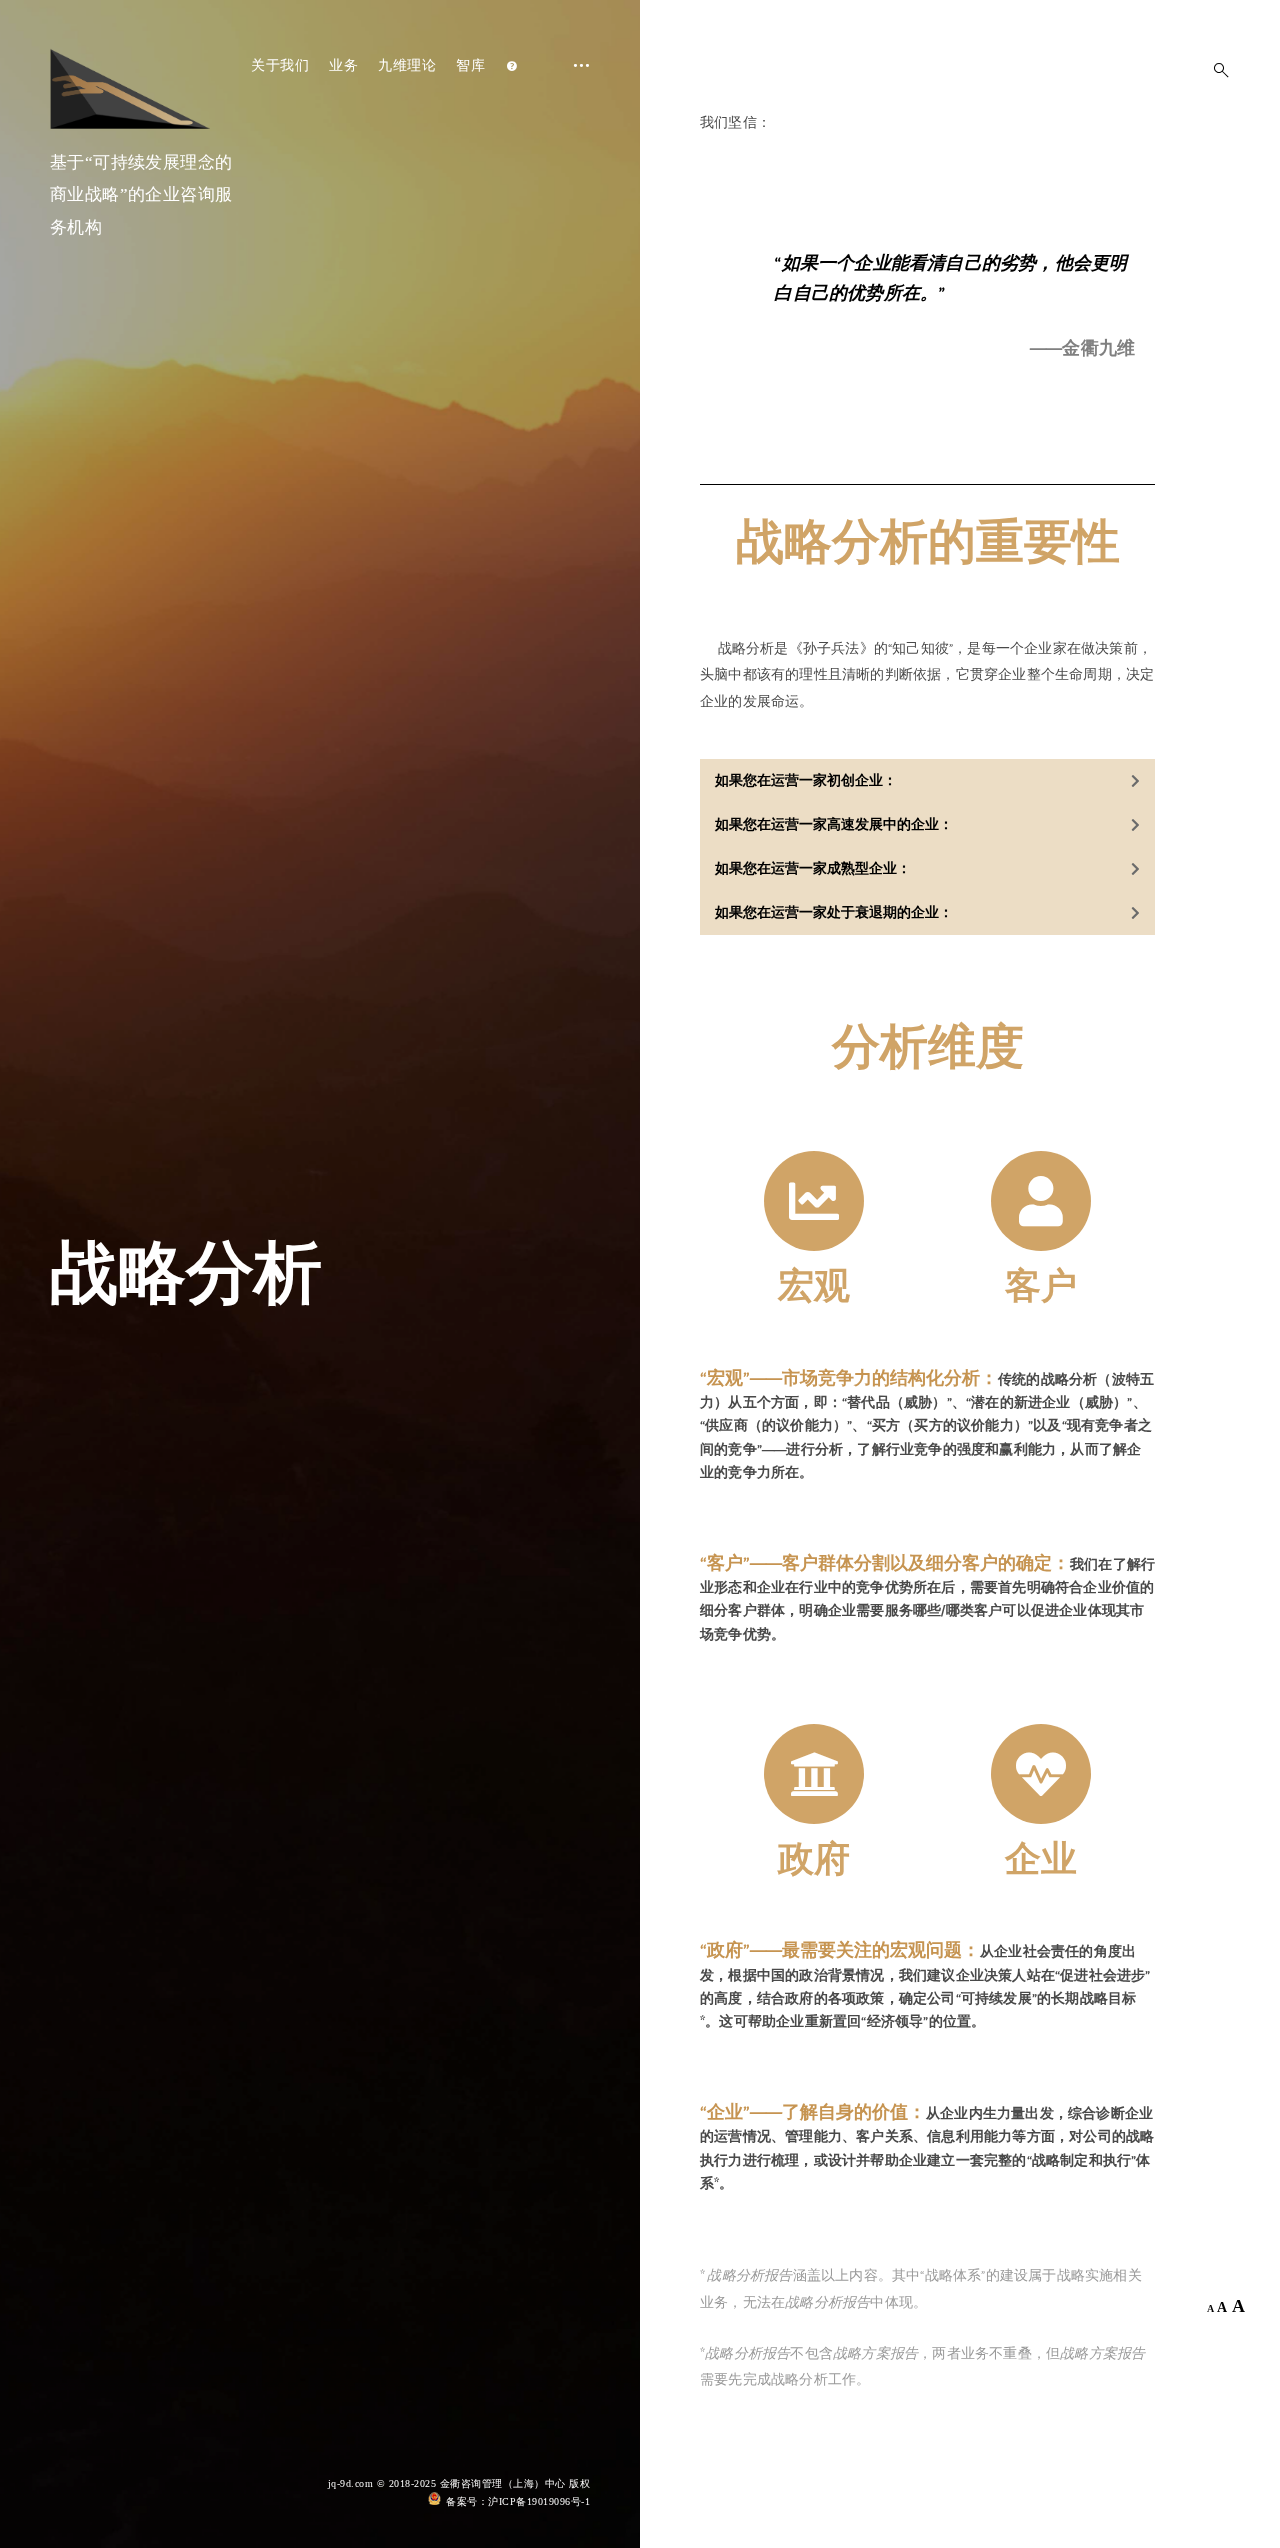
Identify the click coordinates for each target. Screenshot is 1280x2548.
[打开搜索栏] (1215, 70)
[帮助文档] (512, 66)
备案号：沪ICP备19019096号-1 (518, 2501)
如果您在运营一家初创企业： (806, 781)
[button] (927, 781)
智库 (470, 65)
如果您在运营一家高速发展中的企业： (834, 825)
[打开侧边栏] (575, 146)
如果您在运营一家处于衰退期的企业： (834, 913)
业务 (343, 65)
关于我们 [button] (280, 65)
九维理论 (407, 65)
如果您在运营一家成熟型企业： (813, 869)
